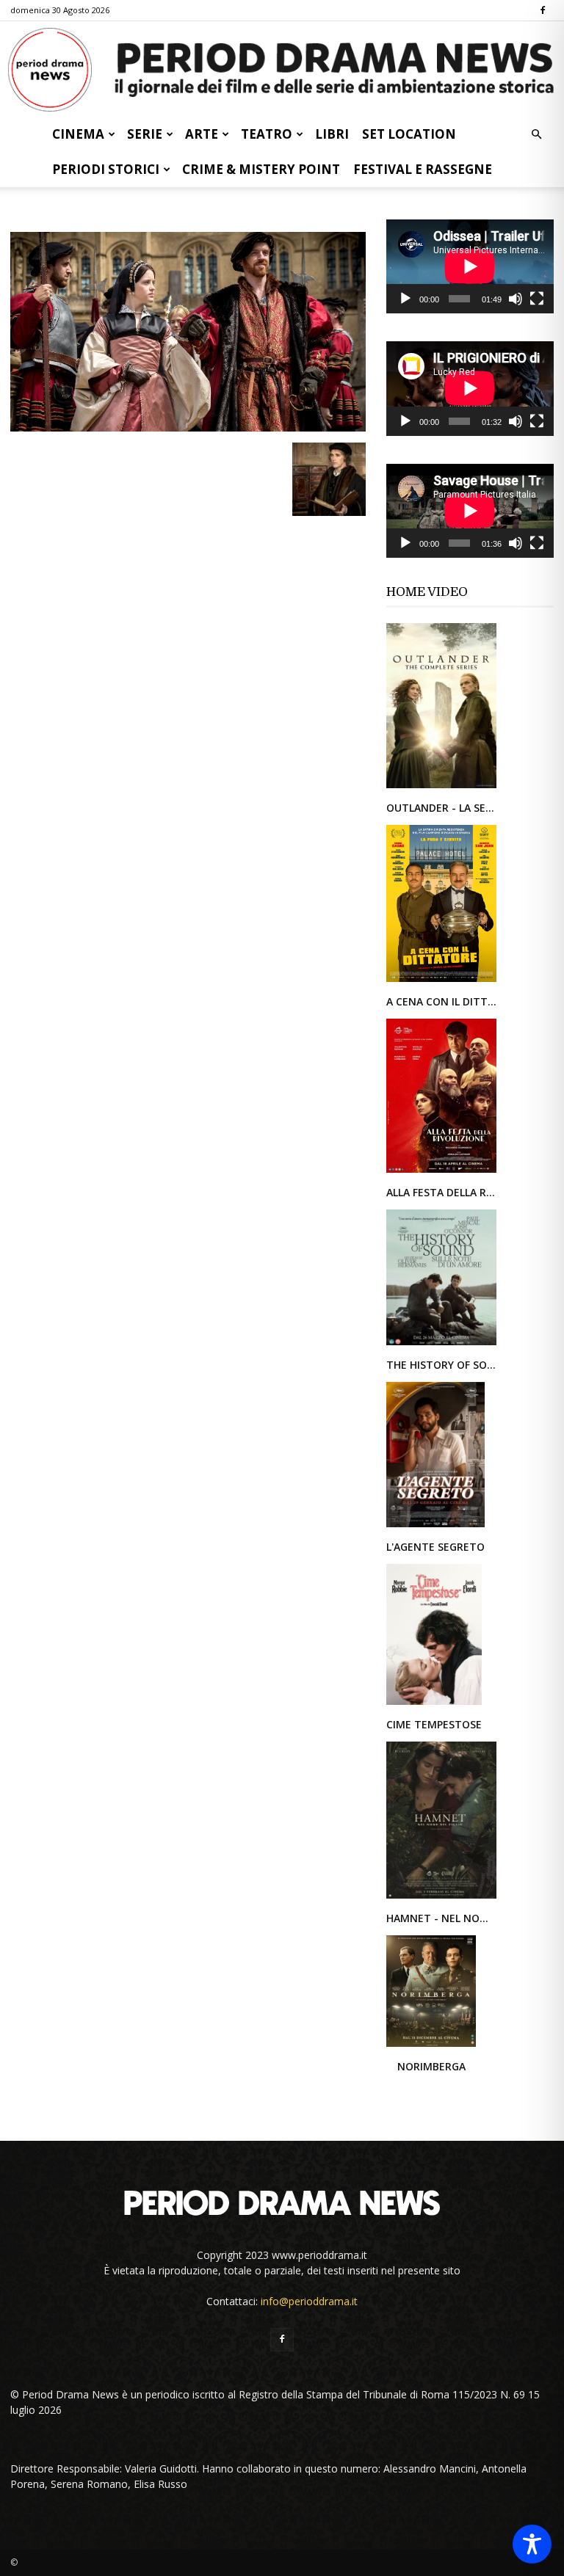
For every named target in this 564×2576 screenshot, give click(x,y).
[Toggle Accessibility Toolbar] (532, 2544)
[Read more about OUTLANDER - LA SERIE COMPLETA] (441, 787)
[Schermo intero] (537, 299)
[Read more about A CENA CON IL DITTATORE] (441, 981)
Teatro (267, 134)
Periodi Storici (106, 169)
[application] (470, 266)
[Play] (405, 299)
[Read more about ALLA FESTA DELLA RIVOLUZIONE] (441, 1172)
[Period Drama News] (282, 70)
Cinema (78, 134)
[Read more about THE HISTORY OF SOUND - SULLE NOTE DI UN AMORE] (441, 1344)
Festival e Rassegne (423, 169)
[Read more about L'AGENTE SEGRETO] (435, 1526)
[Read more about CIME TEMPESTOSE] (434, 1704)
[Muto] (516, 299)
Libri (332, 134)
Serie (145, 134)
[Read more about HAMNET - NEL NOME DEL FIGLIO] (441, 1898)
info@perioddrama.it (309, 2301)
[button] (536, 135)
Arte (202, 134)
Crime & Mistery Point (261, 169)
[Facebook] (543, 10)
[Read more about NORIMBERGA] (431, 2046)
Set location (409, 134)
